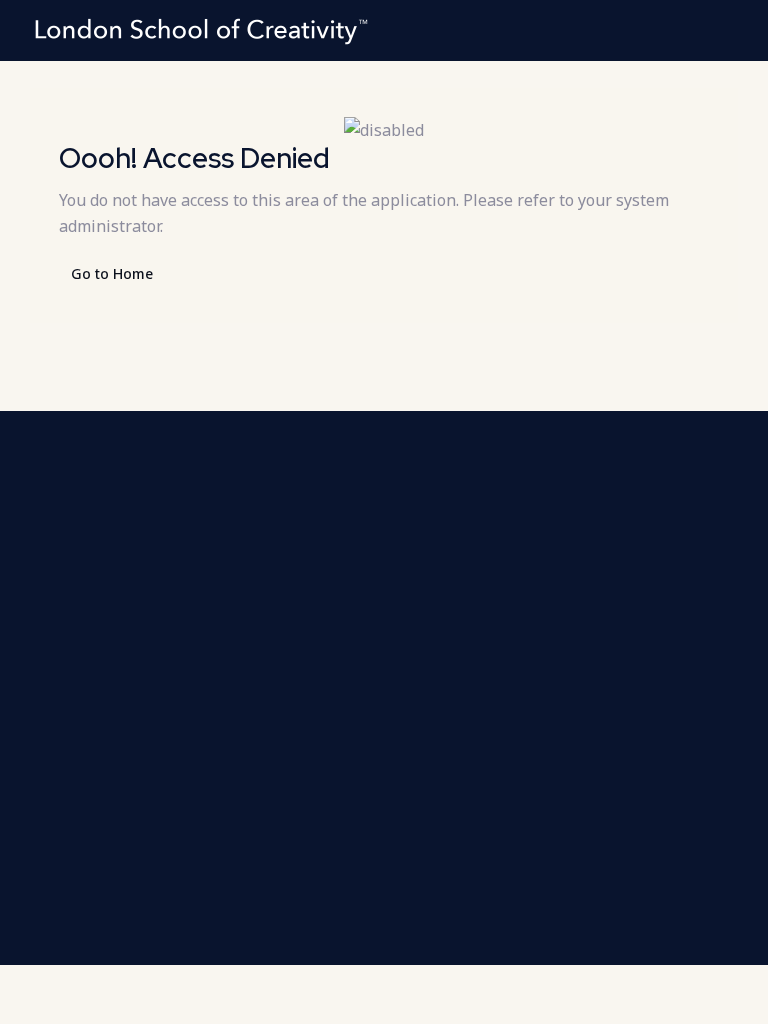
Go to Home (112, 273)
